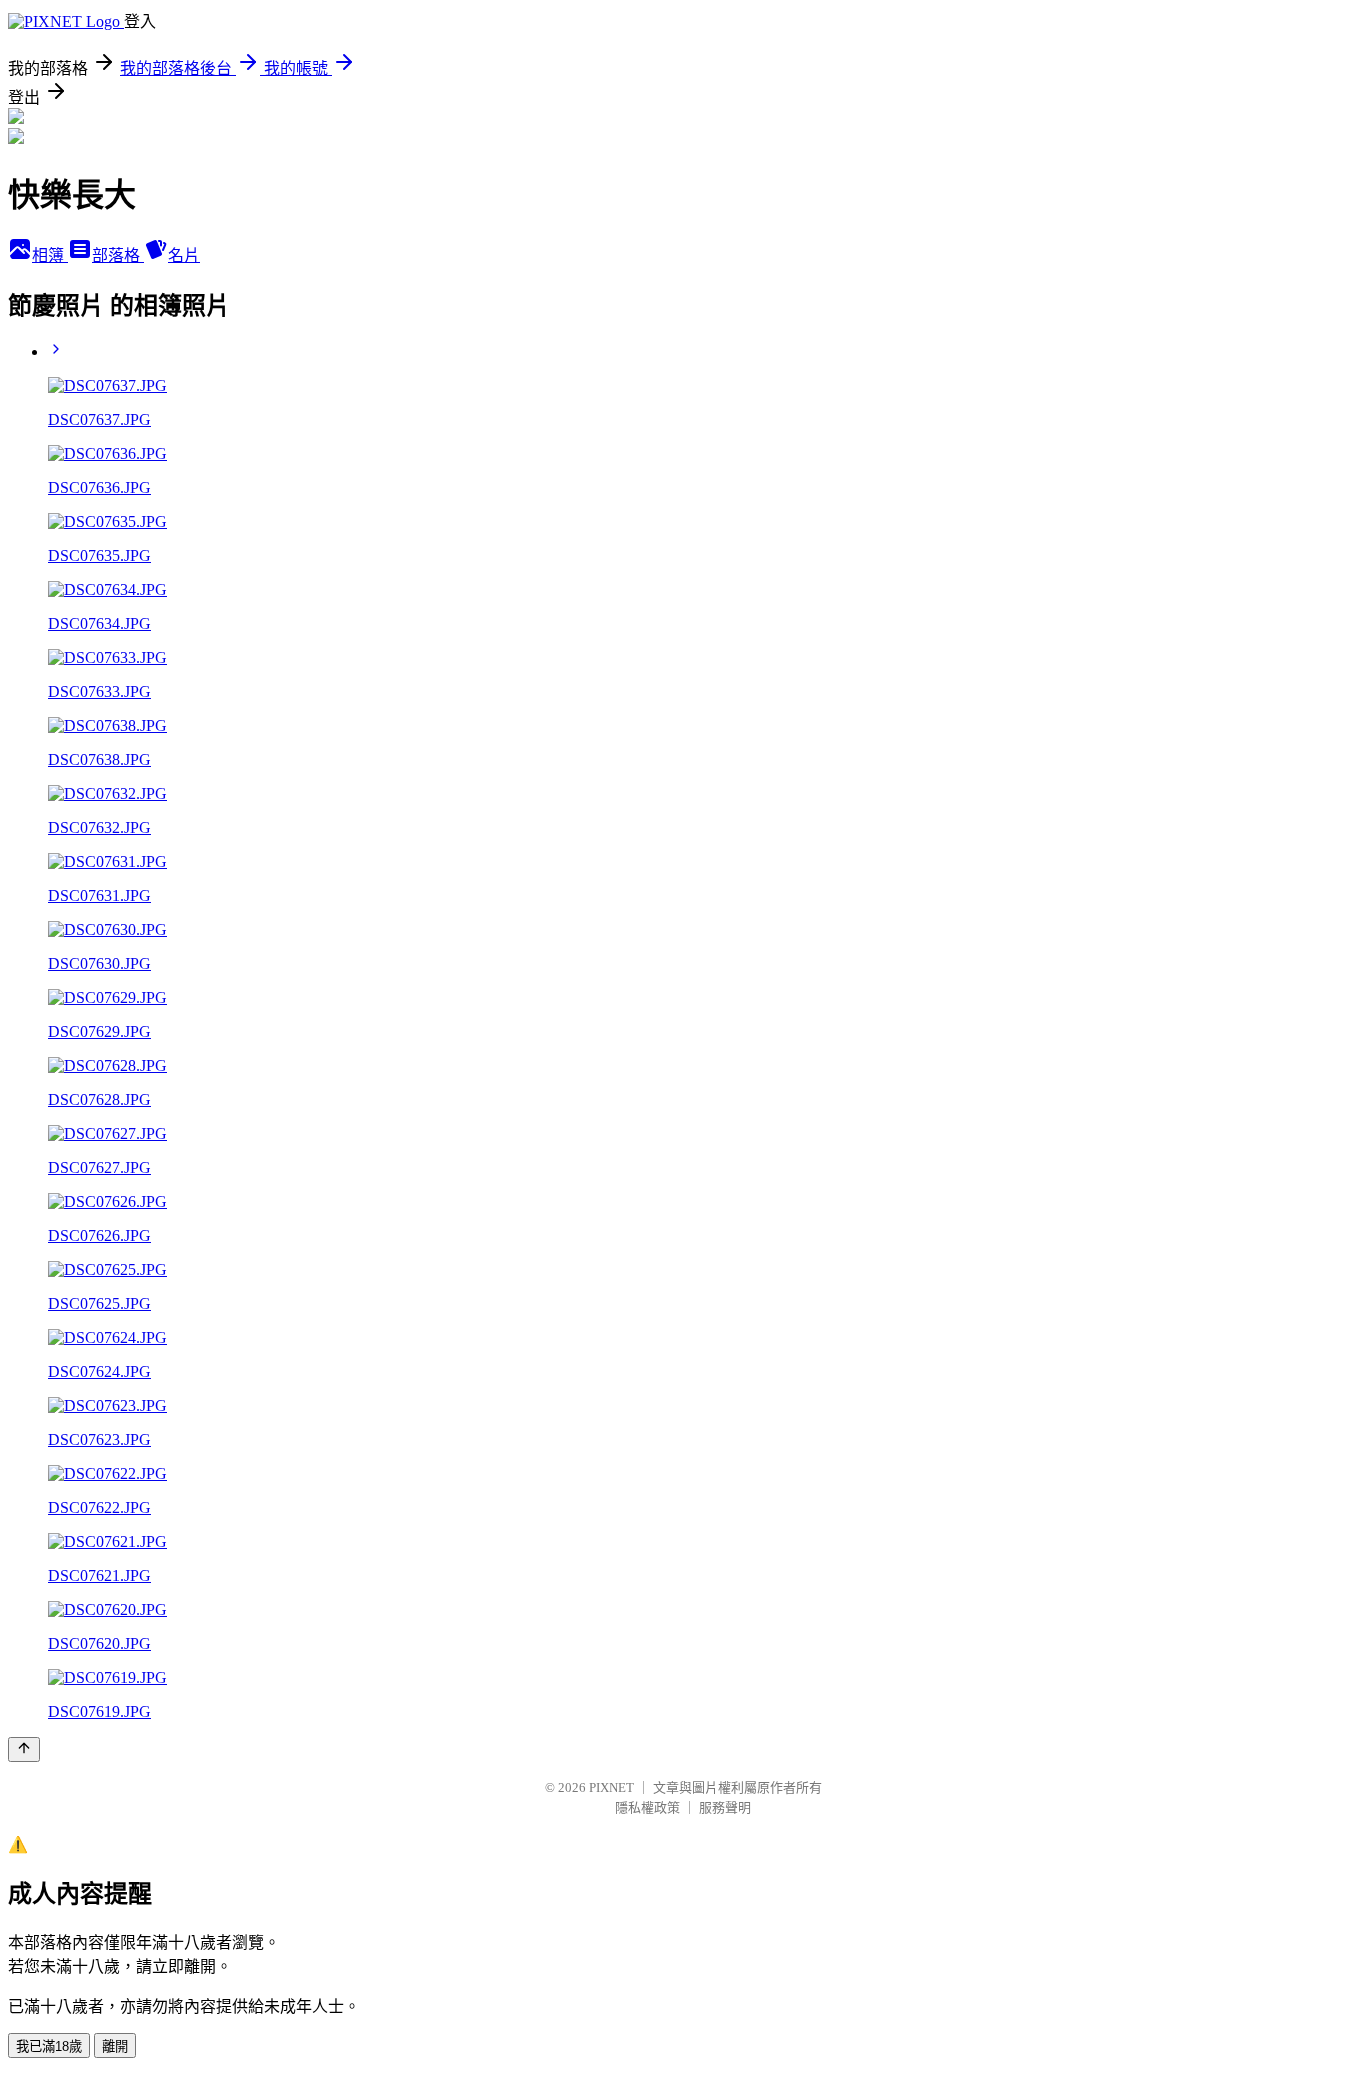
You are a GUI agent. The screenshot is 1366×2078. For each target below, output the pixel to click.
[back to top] (24, 1749)
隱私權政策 (647, 1807)
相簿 (50, 255)
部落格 (118, 255)
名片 (184, 255)
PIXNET (611, 1787)
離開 (115, 2046)
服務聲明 (725, 1807)
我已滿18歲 (49, 2046)
